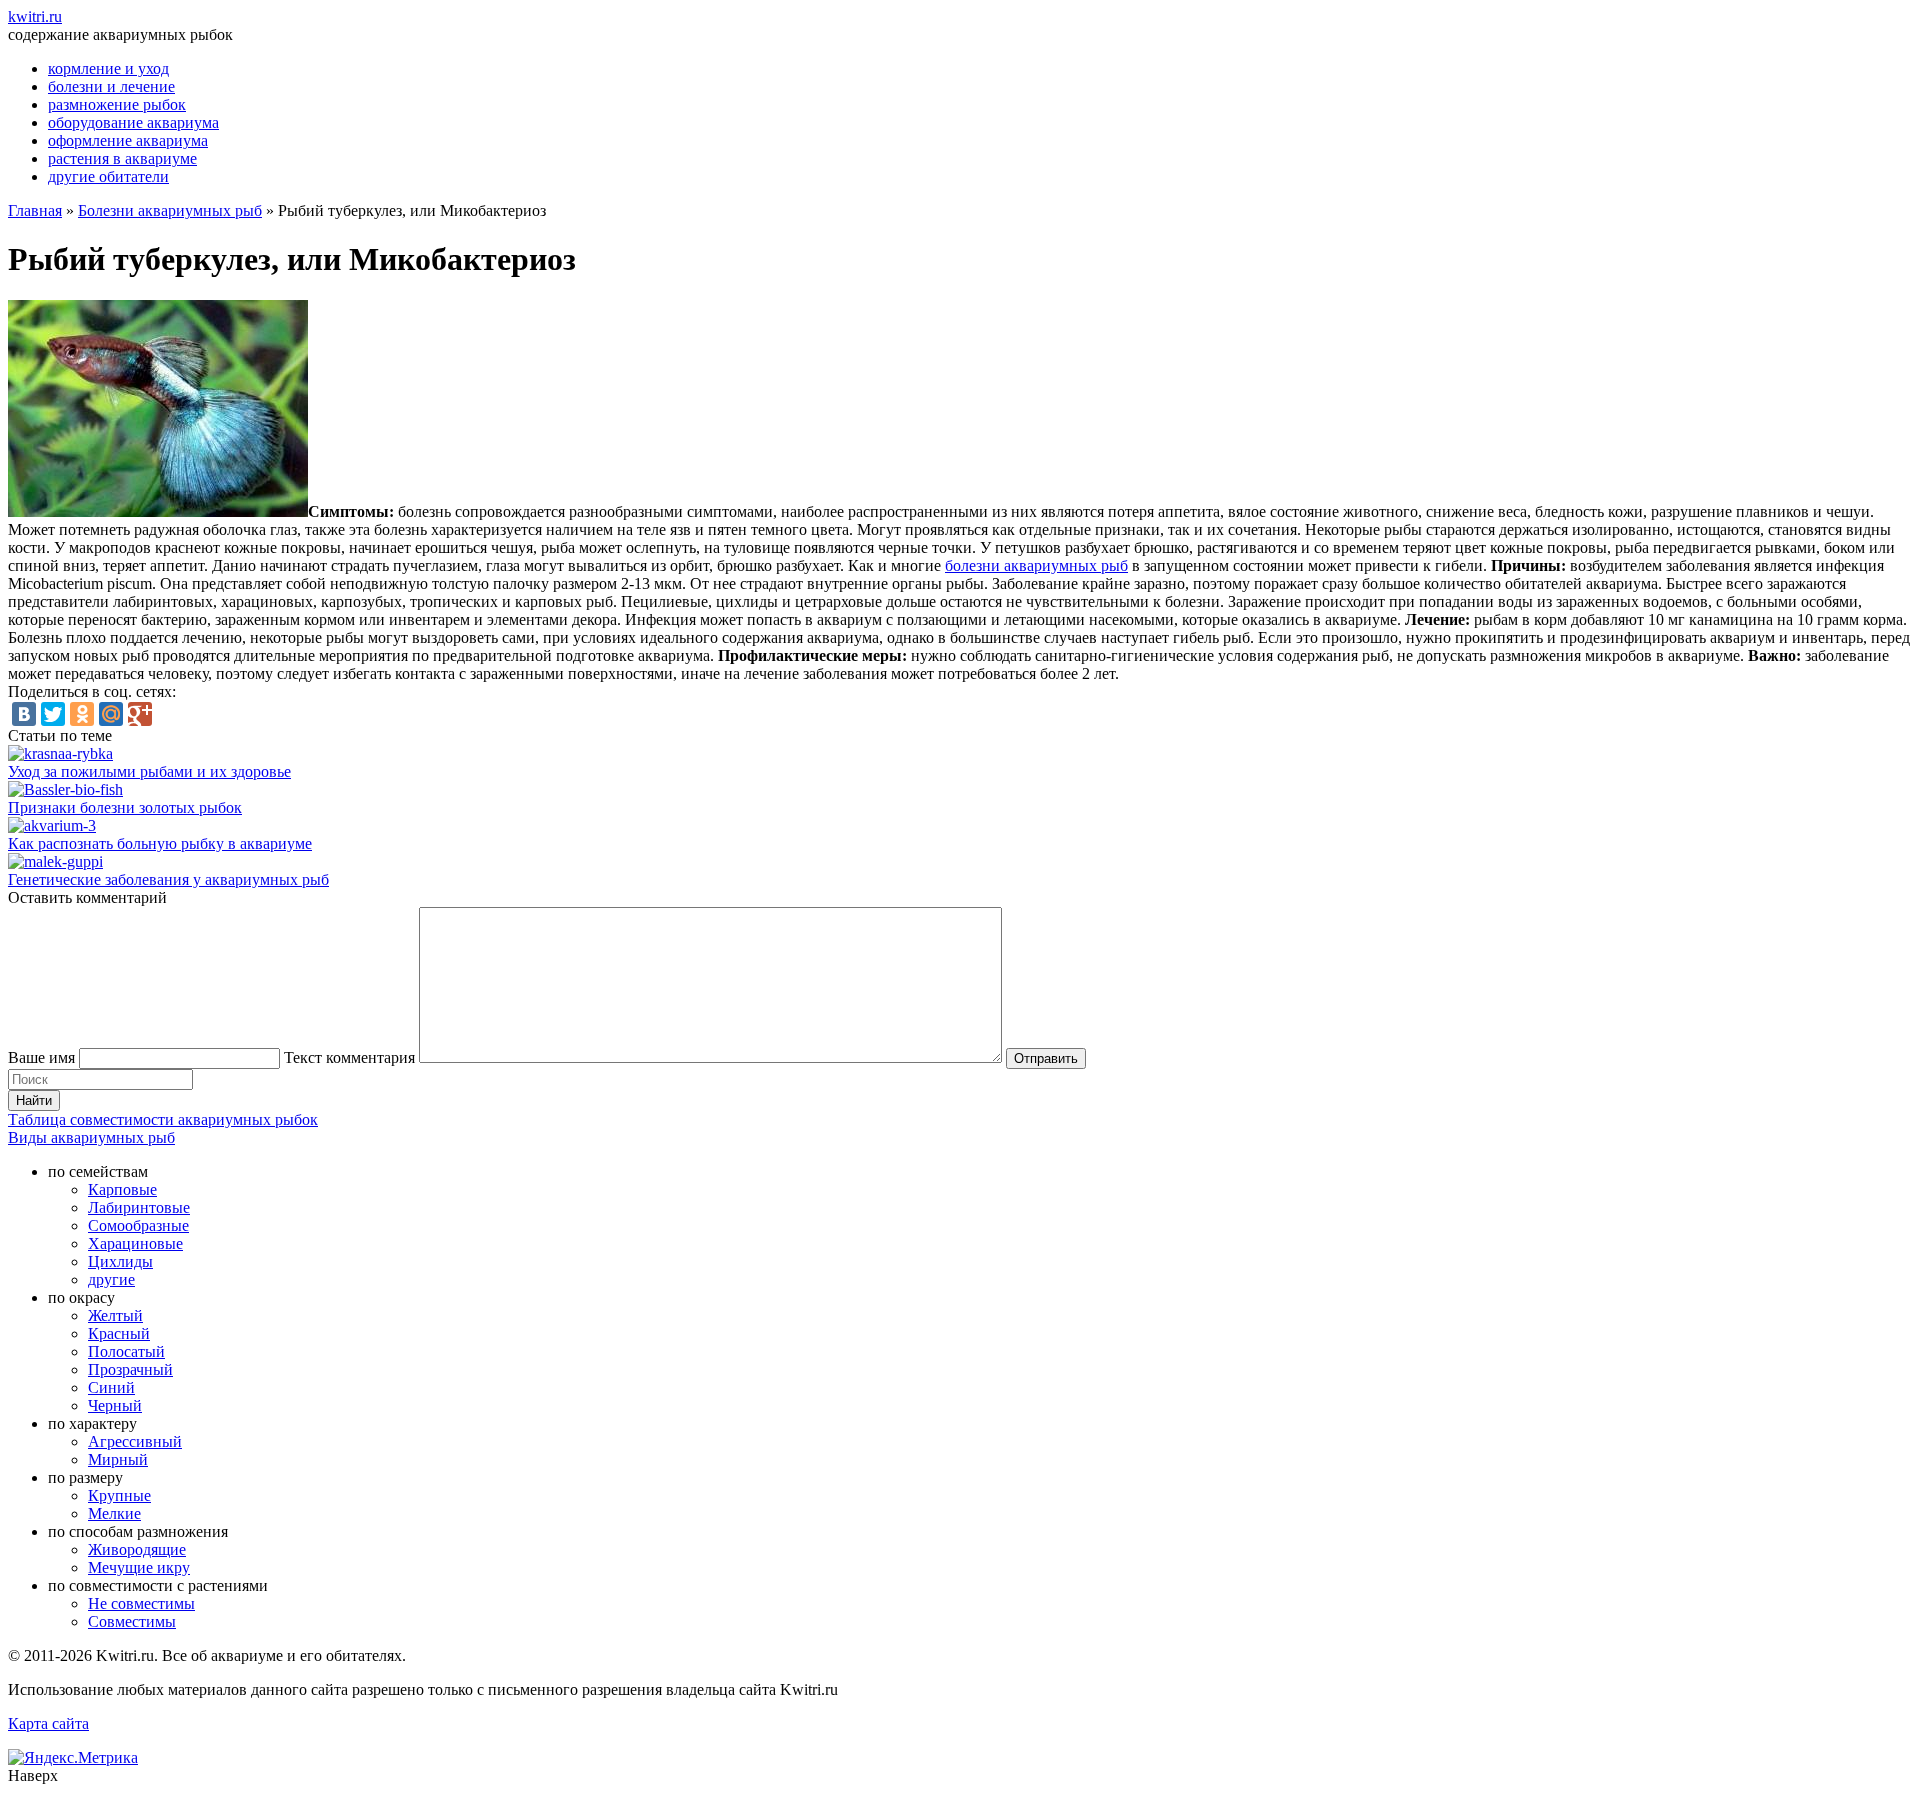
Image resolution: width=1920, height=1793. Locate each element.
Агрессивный (135, 1441)
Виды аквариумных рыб (91, 1137)
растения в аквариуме (122, 158)
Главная (35, 210)
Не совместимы (141, 1603)
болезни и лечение (111, 86)
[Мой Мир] (111, 714)
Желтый (115, 1315)
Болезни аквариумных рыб (170, 210)
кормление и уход (108, 68)
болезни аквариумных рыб (1036, 565)
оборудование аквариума (133, 122)
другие (111, 1279)
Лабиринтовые (139, 1207)
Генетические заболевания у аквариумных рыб (168, 879)
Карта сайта (48, 1723)
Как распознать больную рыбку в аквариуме (160, 843)
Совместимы (132, 1621)
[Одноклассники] (82, 714)
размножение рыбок (117, 104)
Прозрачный (130, 1369)
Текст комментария (349, 1057)
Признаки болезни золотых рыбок (125, 807)
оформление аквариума (128, 140)
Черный (115, 1405)
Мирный (118, 1459)
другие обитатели (108, 176)
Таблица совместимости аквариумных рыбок (163, 1119)
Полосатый (126, 1351)
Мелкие (114, 1513)
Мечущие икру (139, 1567)
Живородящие (137, 1549)
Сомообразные (138, 1225)
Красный (119, 1333)
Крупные (119, 1495)
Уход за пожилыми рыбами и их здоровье (149, 771)
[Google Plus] (140, 714)
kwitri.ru (35, 16)
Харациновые (135, 1243)
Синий (111, 1387)
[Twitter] (53, 714)
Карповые (122, 1189)
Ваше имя (41, 1057)
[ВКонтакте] (24, 714)
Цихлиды (120, 1261)
